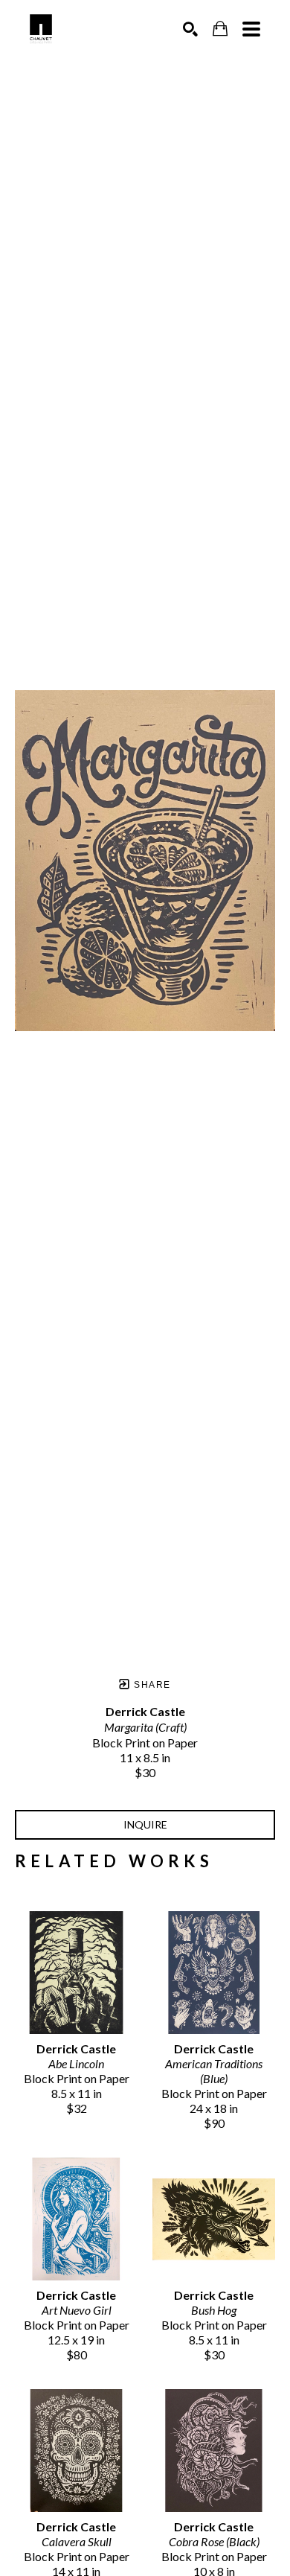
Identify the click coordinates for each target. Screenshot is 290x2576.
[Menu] (251, 29)
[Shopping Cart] (220, 29)
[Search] (190, 29)
